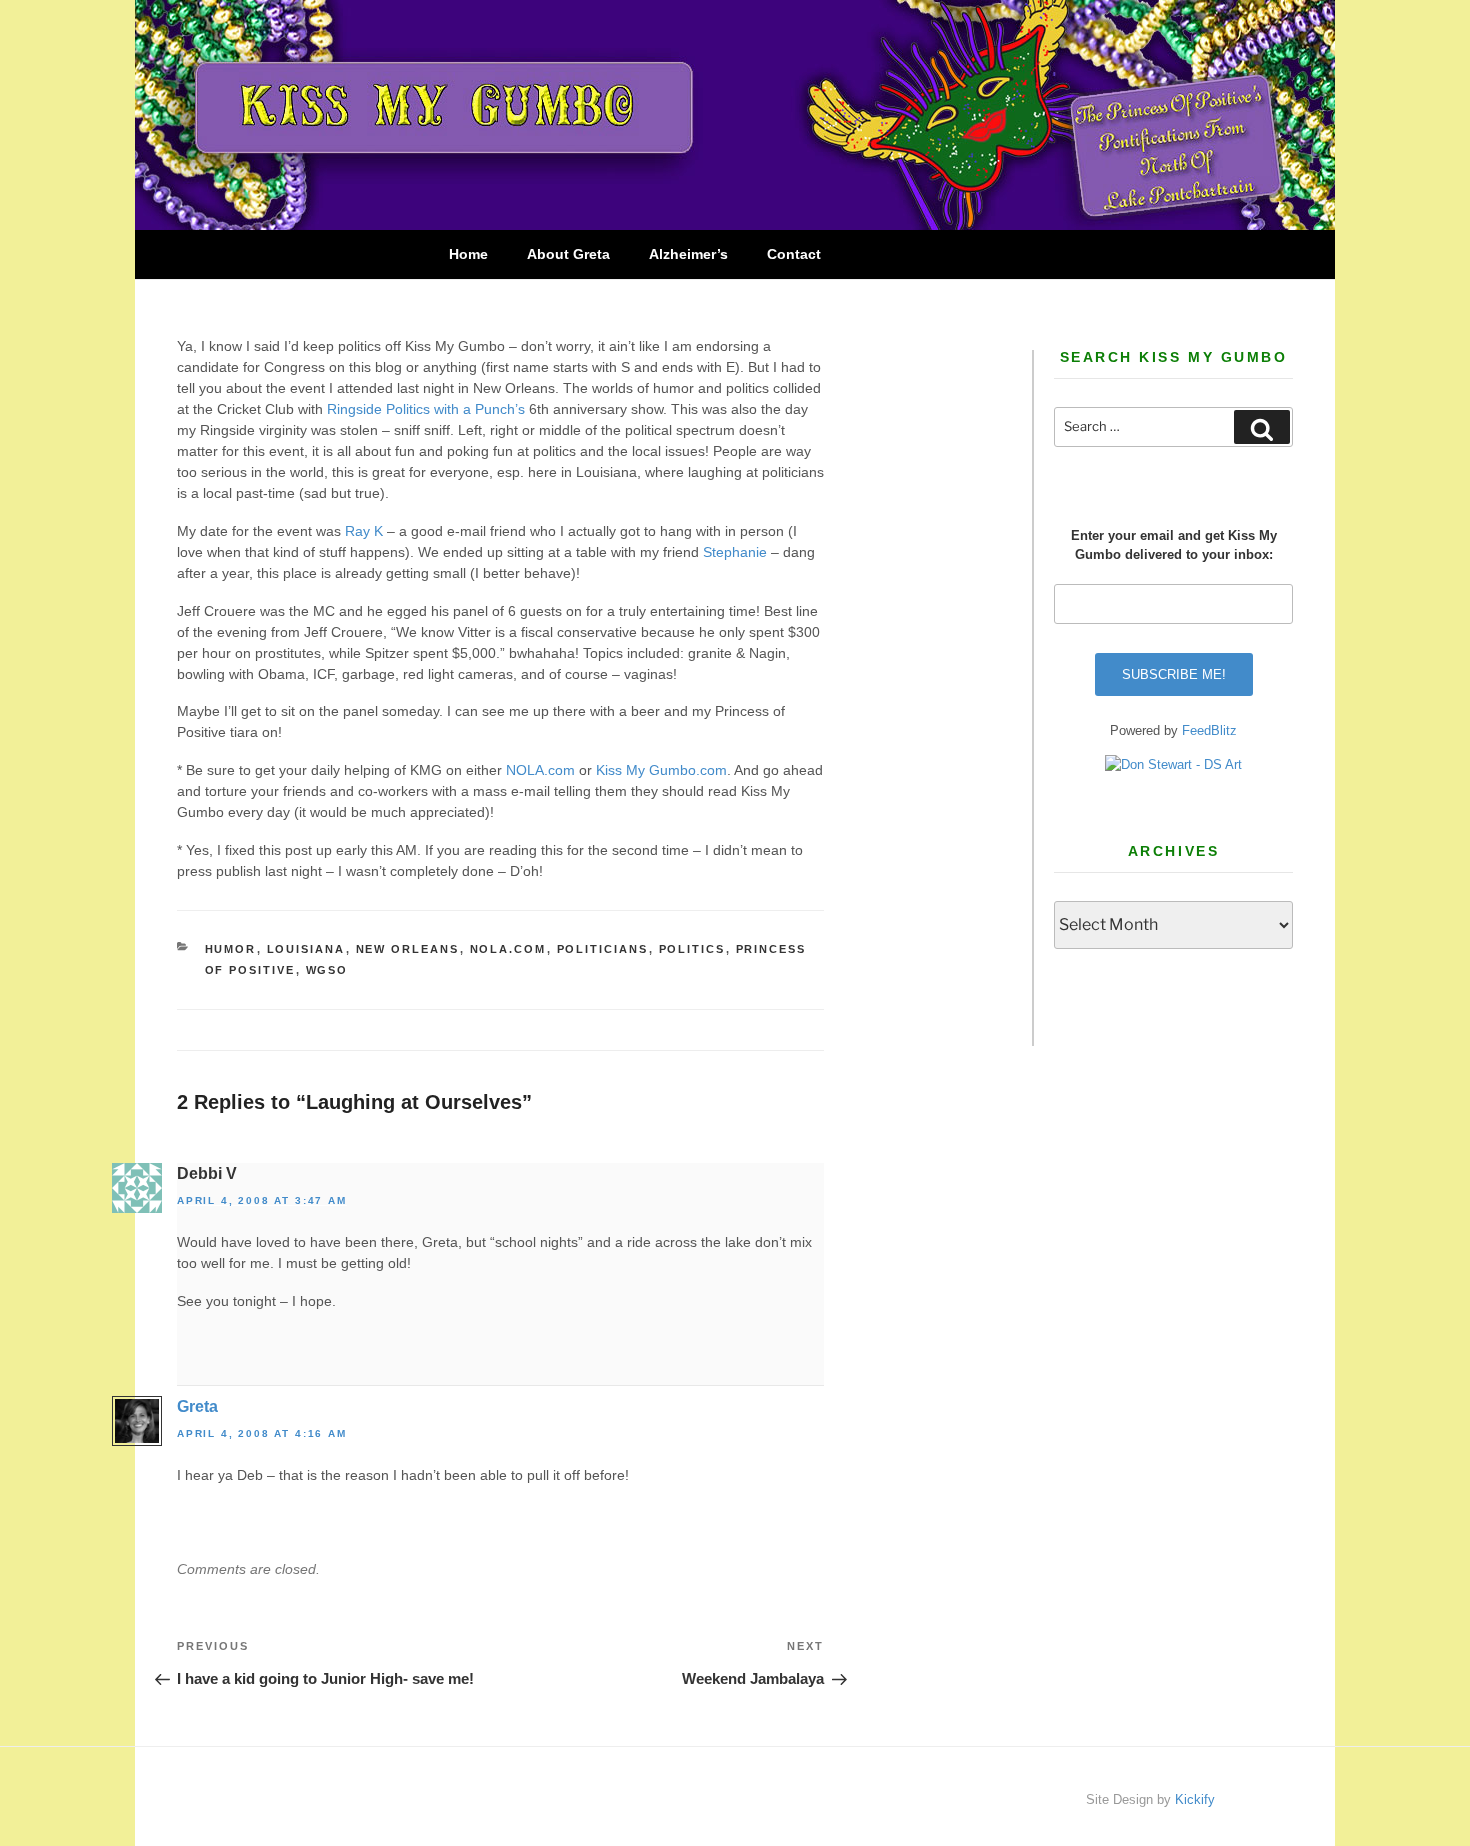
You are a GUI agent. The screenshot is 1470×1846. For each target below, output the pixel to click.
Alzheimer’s (688, 254)
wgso (327, 970)
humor (231, 949)
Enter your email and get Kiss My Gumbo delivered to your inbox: (1174, 545)
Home (468, 254)
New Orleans (408, 949)
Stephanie (735, 552)
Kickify (1195, 1799)
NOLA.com (540, 770)
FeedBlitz (1209, 730)
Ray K (364, 531)
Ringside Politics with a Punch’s (428, 409)
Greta (197, 1406)
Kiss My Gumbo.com (661, 770)
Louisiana (306, 949)
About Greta (568, 254)
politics (692, 949)
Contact (794, 254)
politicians (603, 949)
